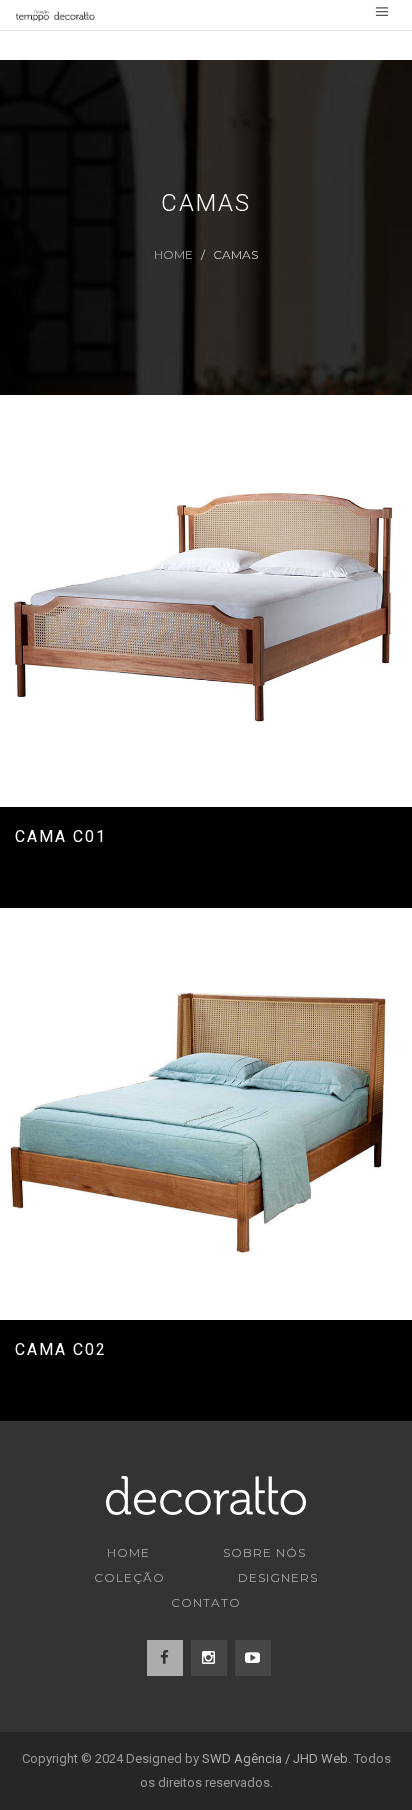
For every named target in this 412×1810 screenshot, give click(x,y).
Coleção (129, 1577)
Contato (206, 1602)
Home (173, 254)
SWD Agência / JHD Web (275, 1758)
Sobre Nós (264, 1552)
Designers (278, 1577)
